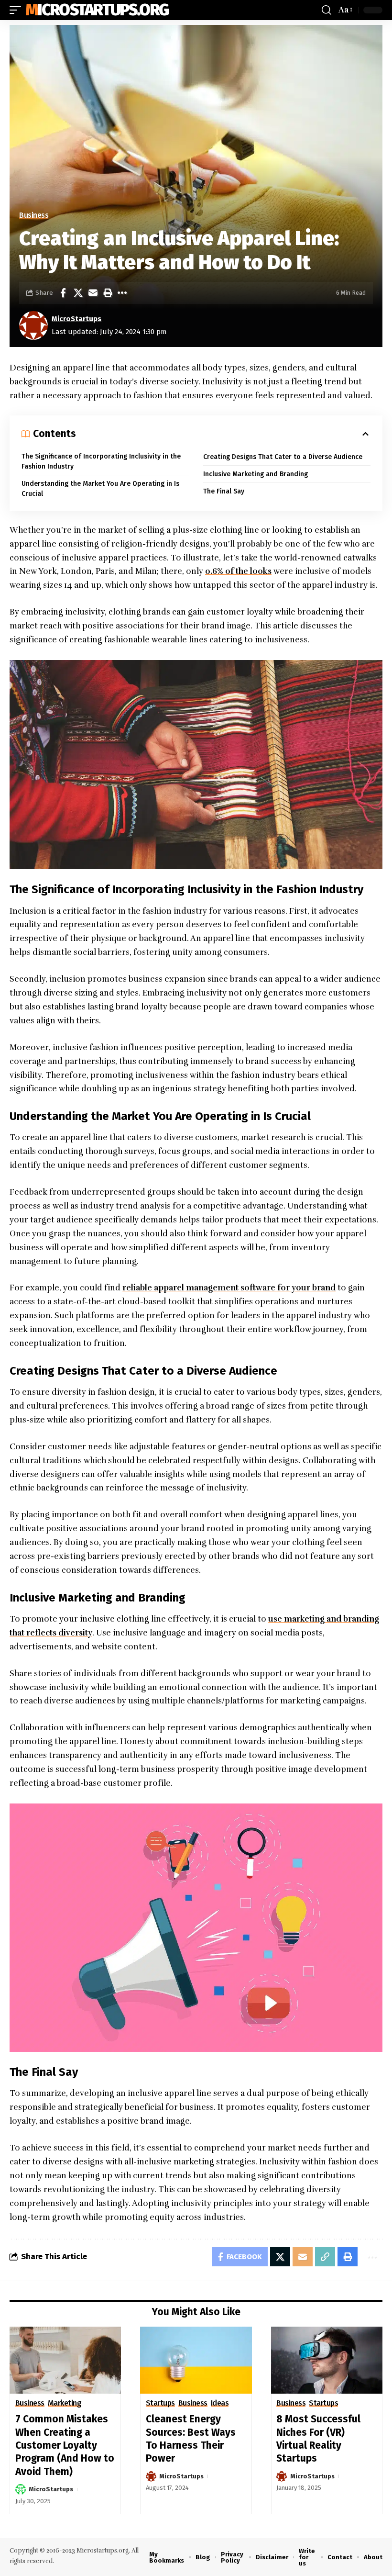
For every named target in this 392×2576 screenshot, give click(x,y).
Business (34, 215)
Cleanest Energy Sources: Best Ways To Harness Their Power (191, 2439)
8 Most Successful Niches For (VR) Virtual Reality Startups (318, 2439)
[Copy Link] (325, 2257)
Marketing (65, 2403)
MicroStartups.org (97, 10)
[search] (327, 10)
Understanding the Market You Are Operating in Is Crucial (100, 489)
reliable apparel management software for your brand (229, 1288)
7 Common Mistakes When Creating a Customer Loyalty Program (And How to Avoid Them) (65, 2445)
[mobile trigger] (18, 10)
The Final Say (224, 491)
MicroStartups (76, 319)
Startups (160, 2403)
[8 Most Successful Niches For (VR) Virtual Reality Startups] (327, 2360)
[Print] (108, 293)
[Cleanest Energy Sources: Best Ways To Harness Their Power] (196, 2360)
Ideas (220, 2403)
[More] (122, 293)
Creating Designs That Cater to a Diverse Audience (283, 457)
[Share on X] (78, 293)
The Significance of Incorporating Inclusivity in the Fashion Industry (101, 461)
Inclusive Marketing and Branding (256, 474)
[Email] (93, 293)
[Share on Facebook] (63, 293)
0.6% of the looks (238, 571)
